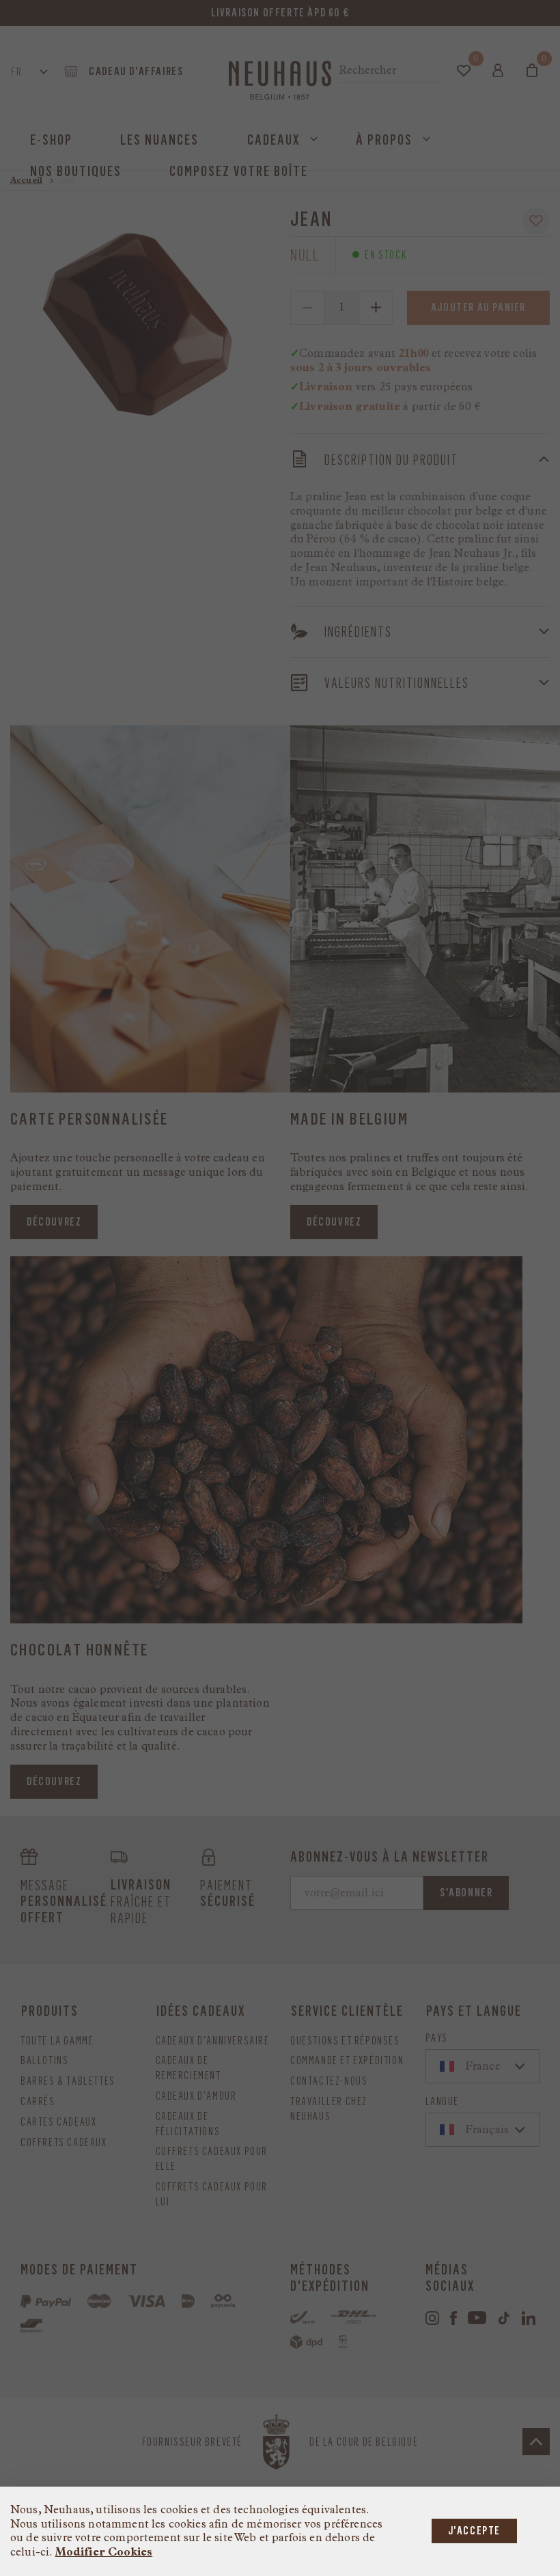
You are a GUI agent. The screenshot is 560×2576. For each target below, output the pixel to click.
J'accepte (474, 2531)
